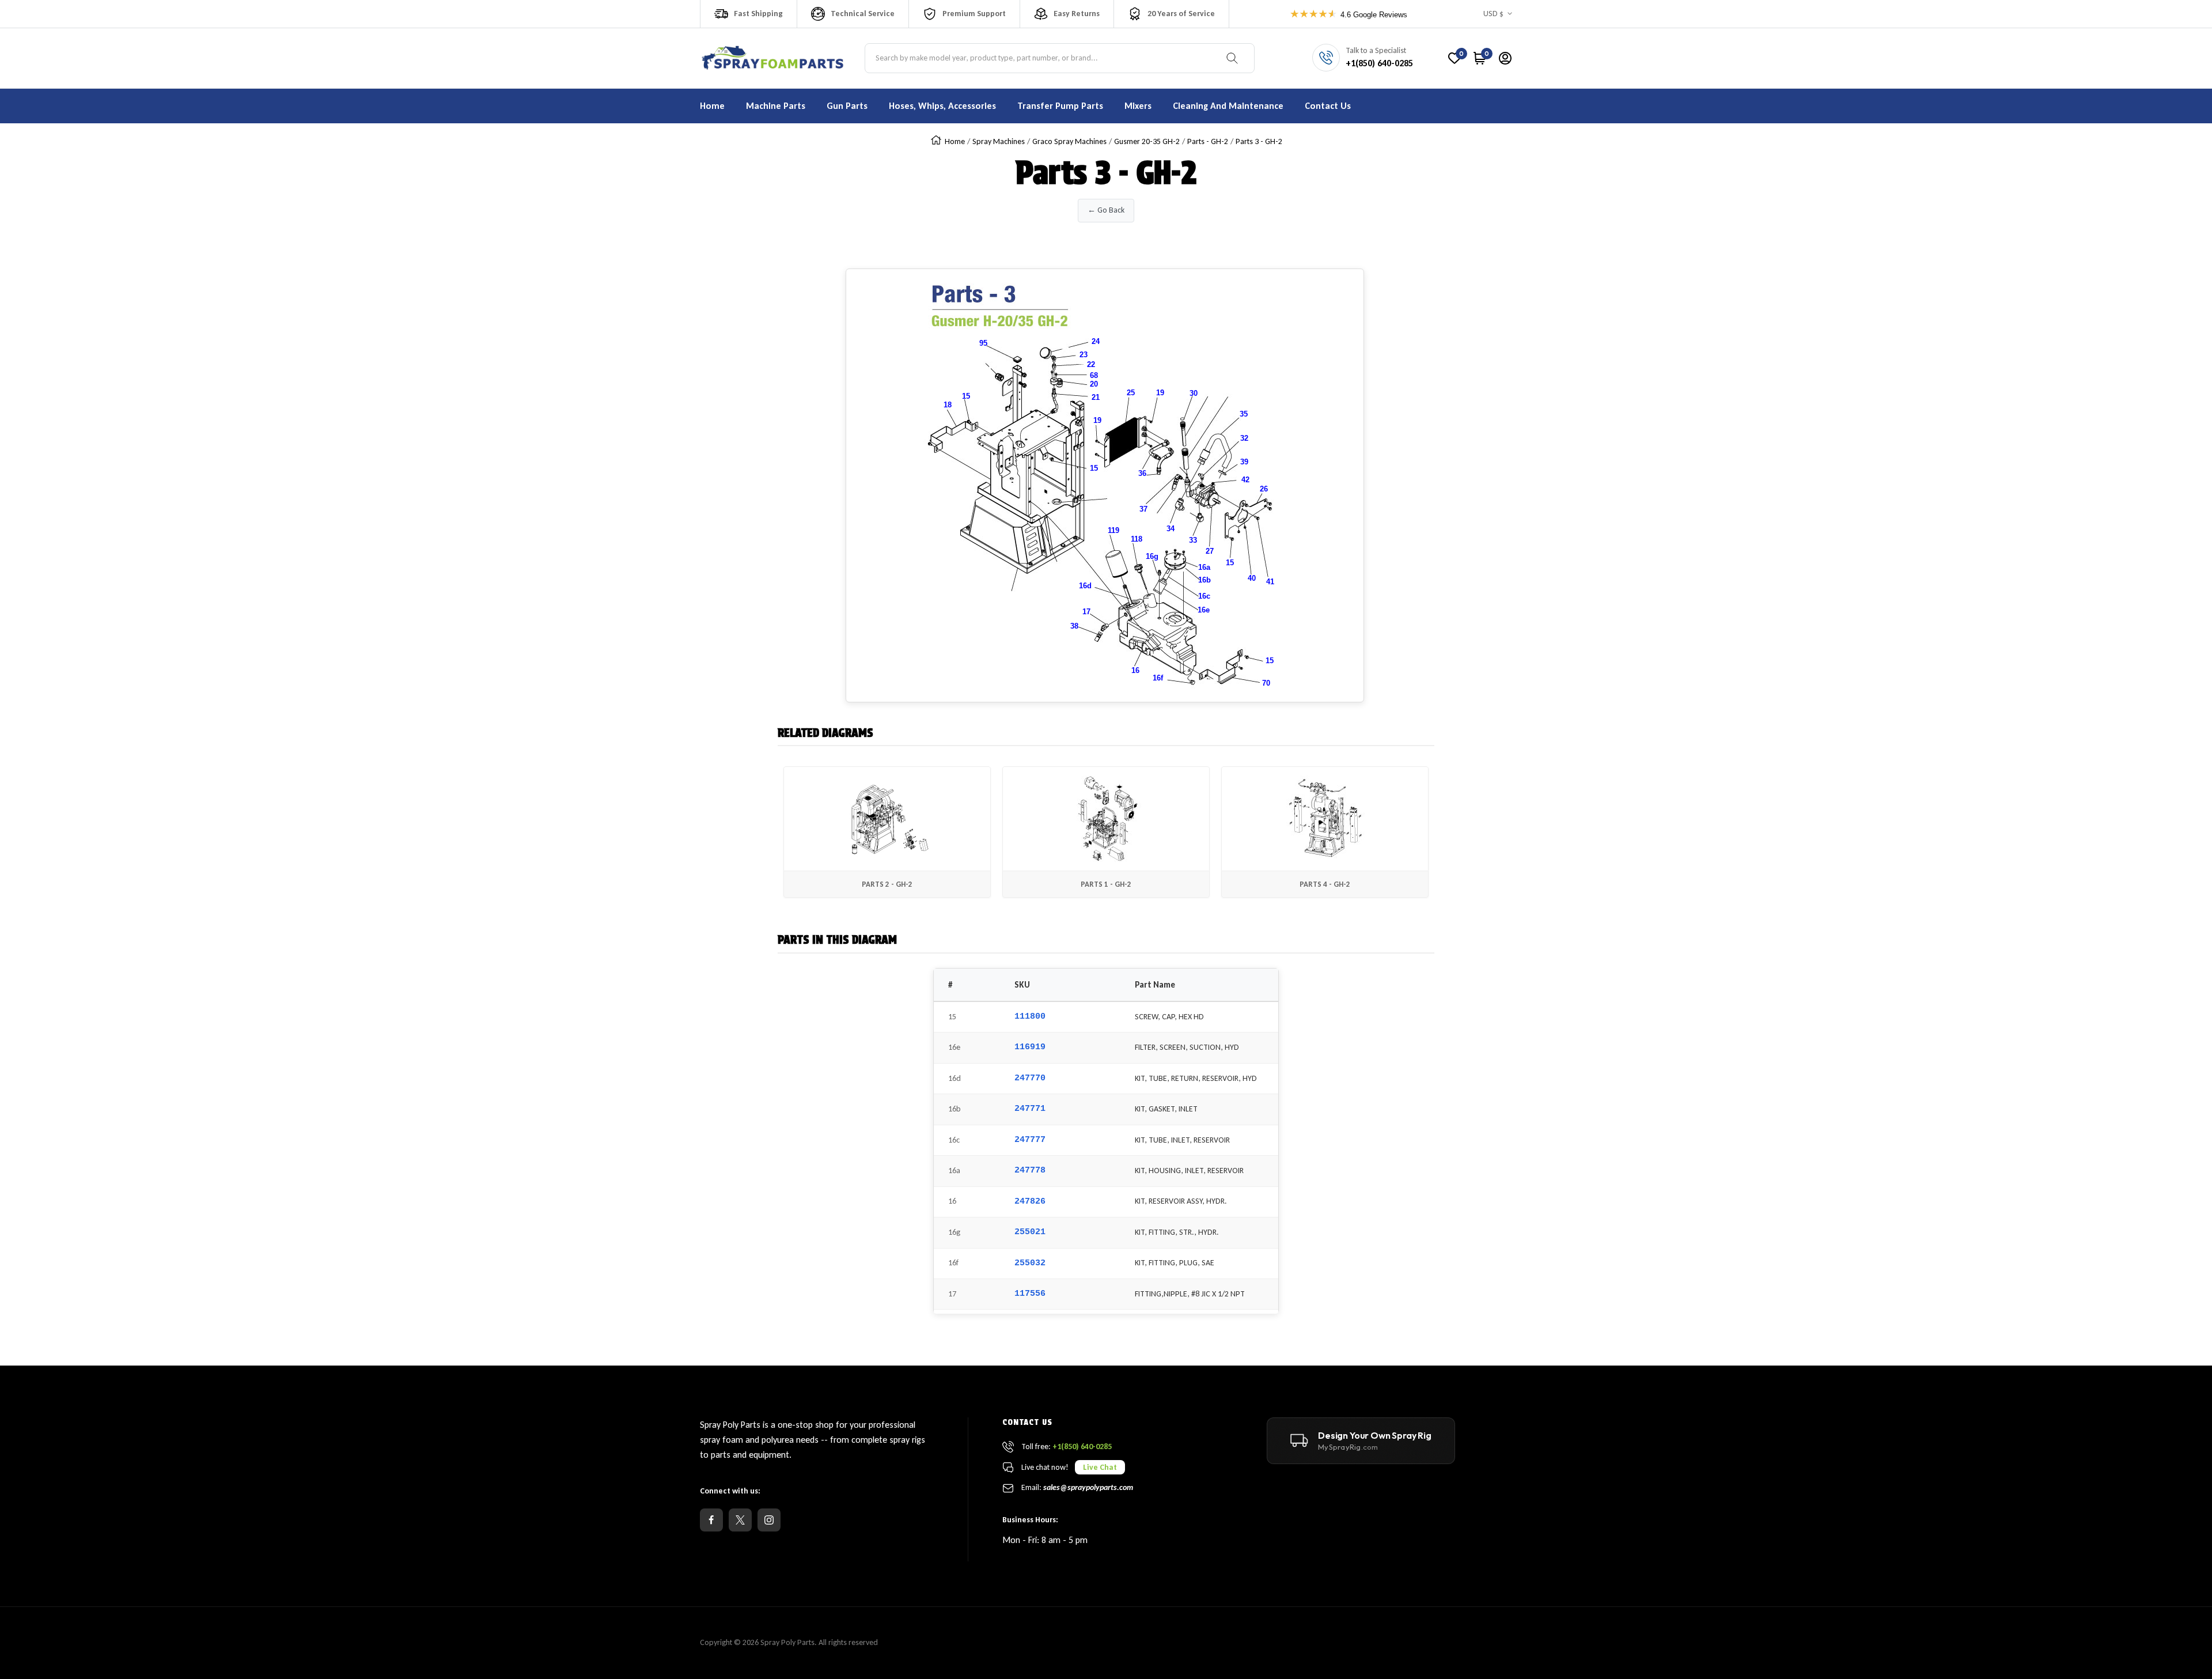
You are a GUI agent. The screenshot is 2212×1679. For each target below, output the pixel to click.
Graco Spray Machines (1069, 141)
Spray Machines (999, 141)
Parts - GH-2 (1208, 141)
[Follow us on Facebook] (711, 1520)
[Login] (1505, 58)
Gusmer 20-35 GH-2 (1147, 141)
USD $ (1493, 14)
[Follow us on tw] (740, 1520)
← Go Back (1106, 210)
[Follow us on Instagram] (769, 1520)
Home (955, 141)
